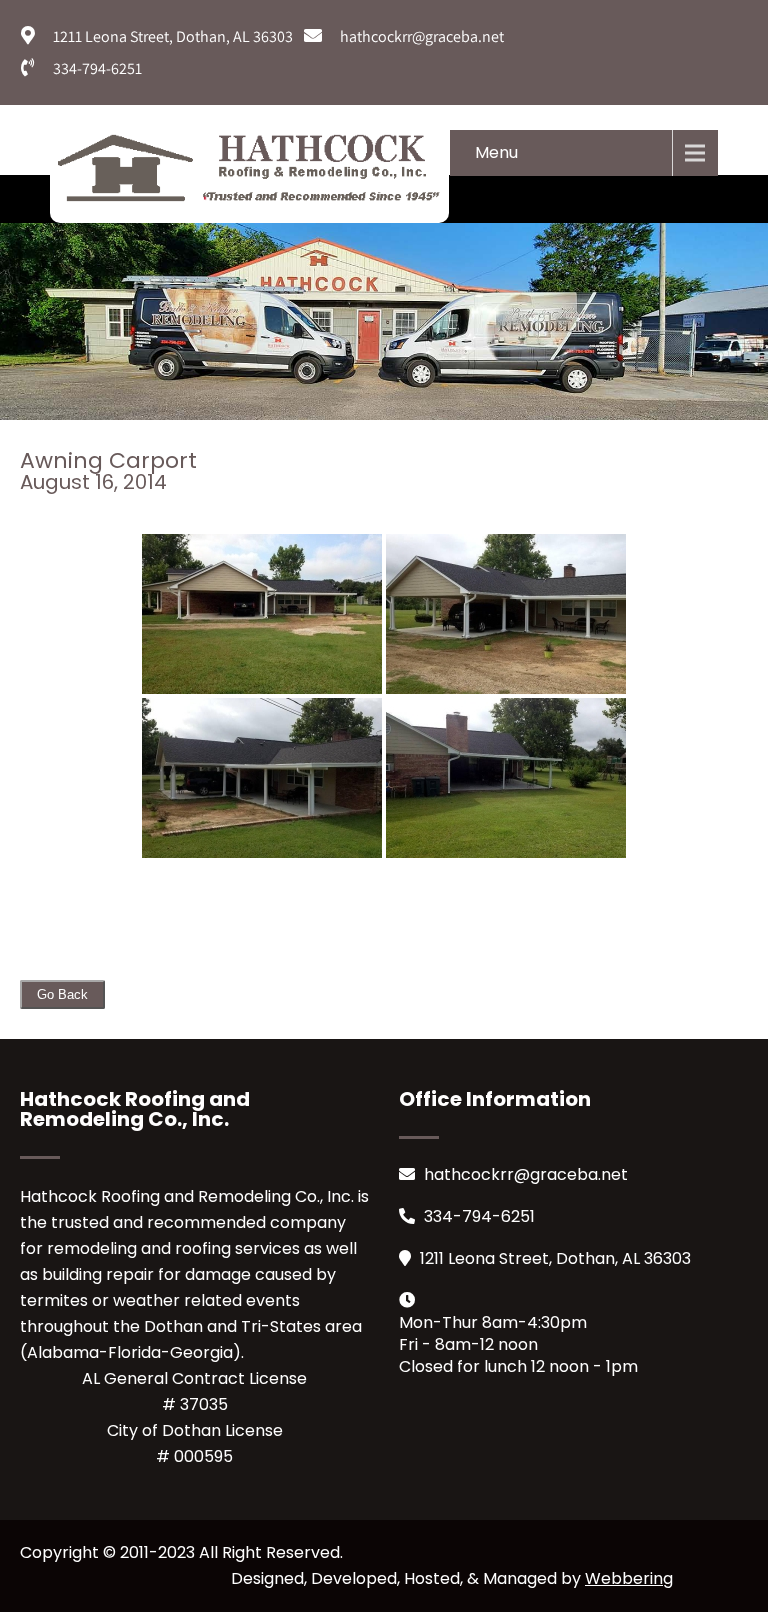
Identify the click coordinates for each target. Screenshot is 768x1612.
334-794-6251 (479, 1216)
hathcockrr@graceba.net (526, 1174)
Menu (496, 152)
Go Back (62, 994)
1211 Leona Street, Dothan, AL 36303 (555, 1258)
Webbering (629, 1578)
